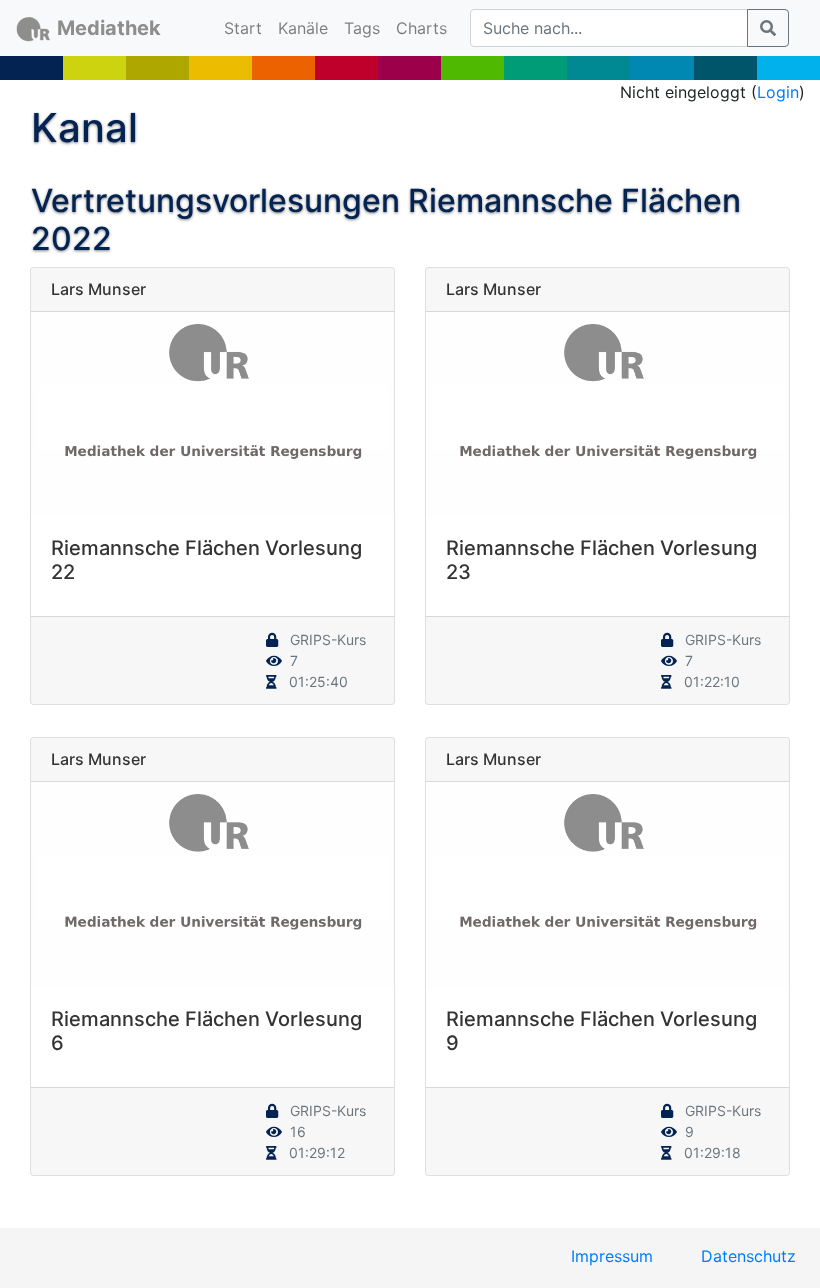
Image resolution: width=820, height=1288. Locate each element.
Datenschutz (748, 1256)
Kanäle (303, 28)
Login (778, 92)
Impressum (612, 1256)
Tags (362, 28)
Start (247, 27)
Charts (421, 28)
